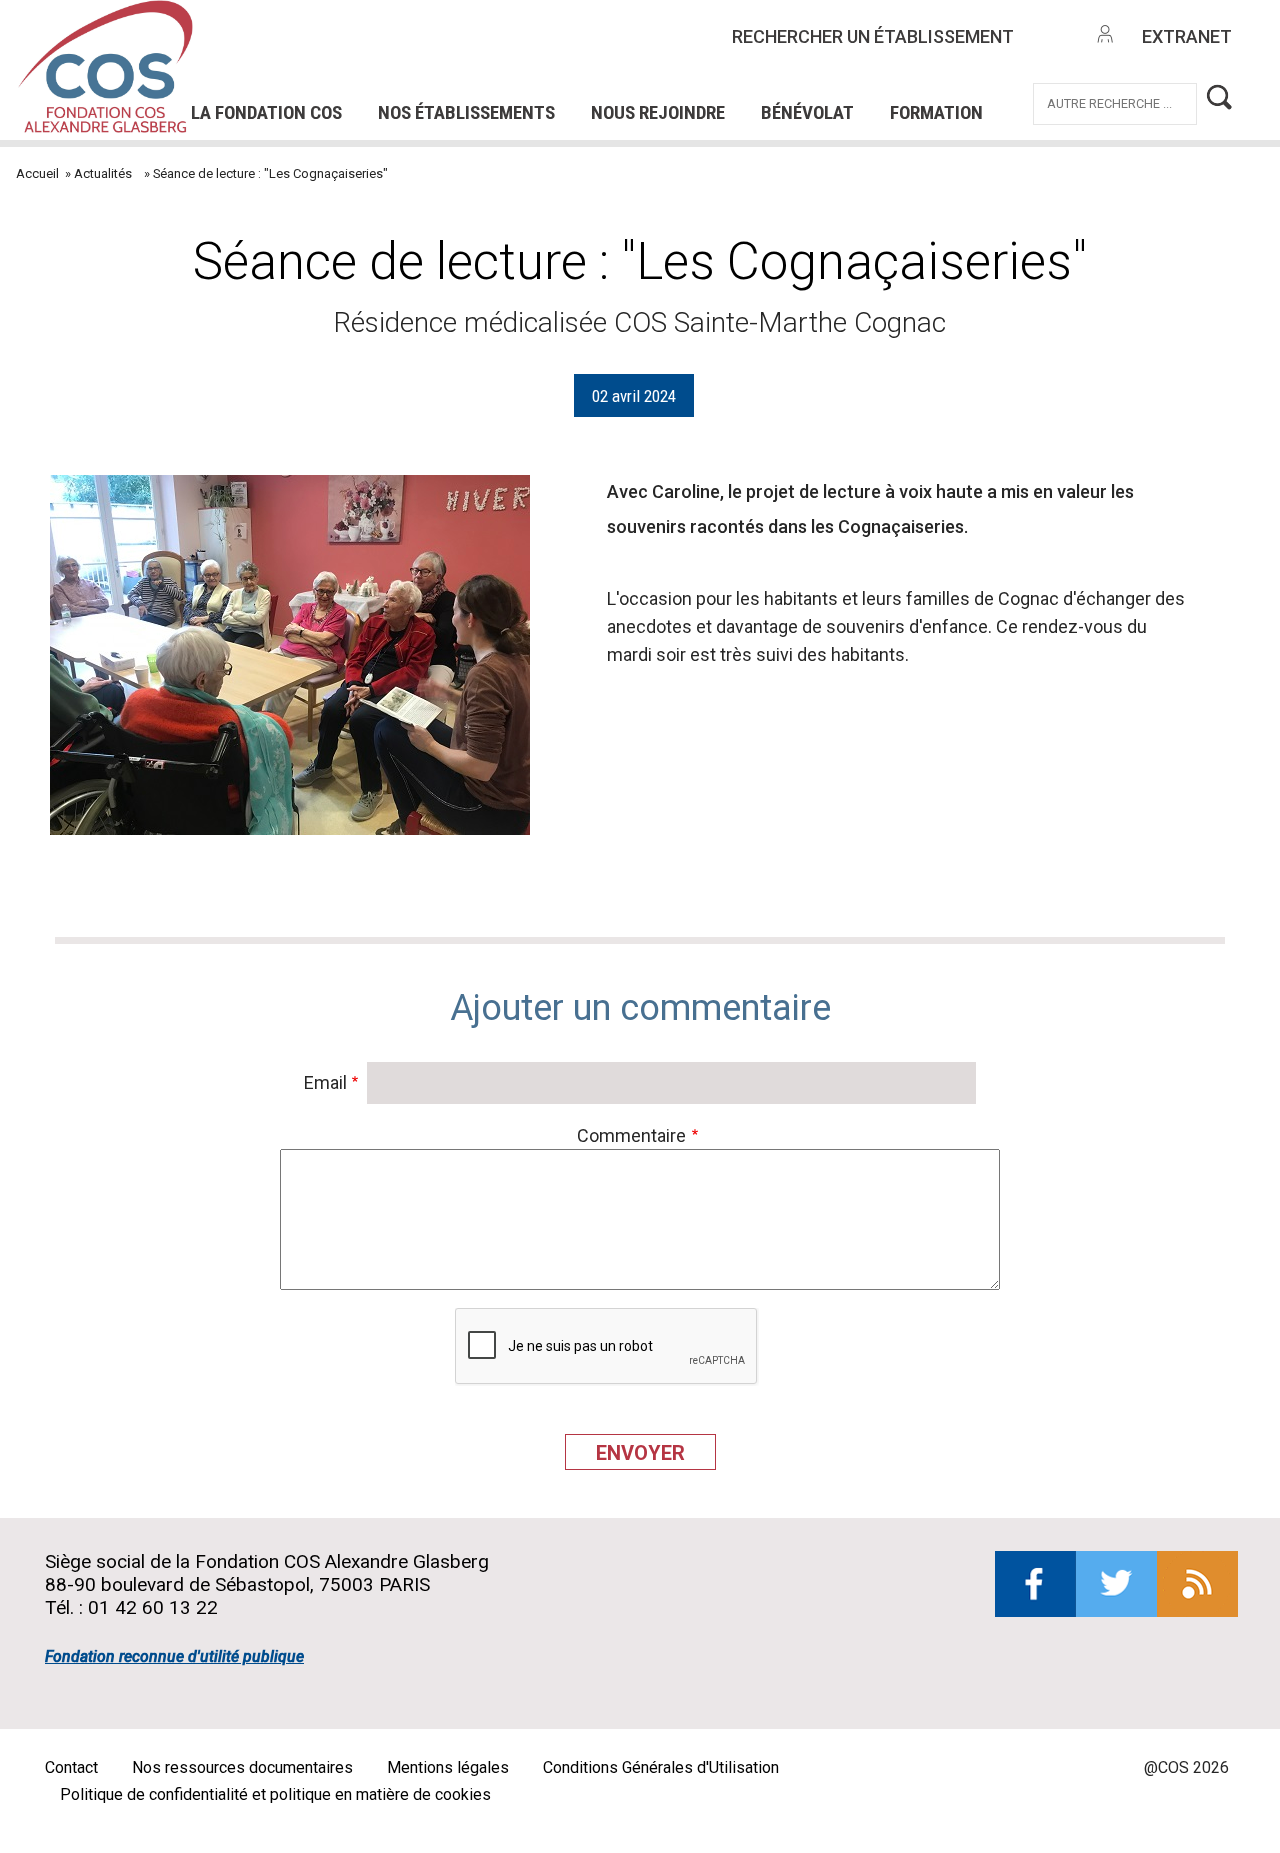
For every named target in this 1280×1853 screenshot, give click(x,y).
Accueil (37, 173)
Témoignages (316, 75)
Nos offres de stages (692, 19)
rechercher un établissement (873, 36)
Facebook (1035, 1584)
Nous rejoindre (658, 112)
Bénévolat (807, 112)
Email (325, 1082)
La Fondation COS (266, 112)
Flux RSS (1197, 1584)
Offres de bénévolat (516, 75)
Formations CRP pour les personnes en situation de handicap (485, 46)
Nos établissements (466, 112)
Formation (936, 112)
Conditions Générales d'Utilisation (661, 1767)
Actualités (103, 173)
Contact (71, 1767)
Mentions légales (448, 1767)
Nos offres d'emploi (455, 19)
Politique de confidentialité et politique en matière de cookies (275, 1794)
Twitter (1116, 1584)
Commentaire (631, 1135)
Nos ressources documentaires (242, 1767)
